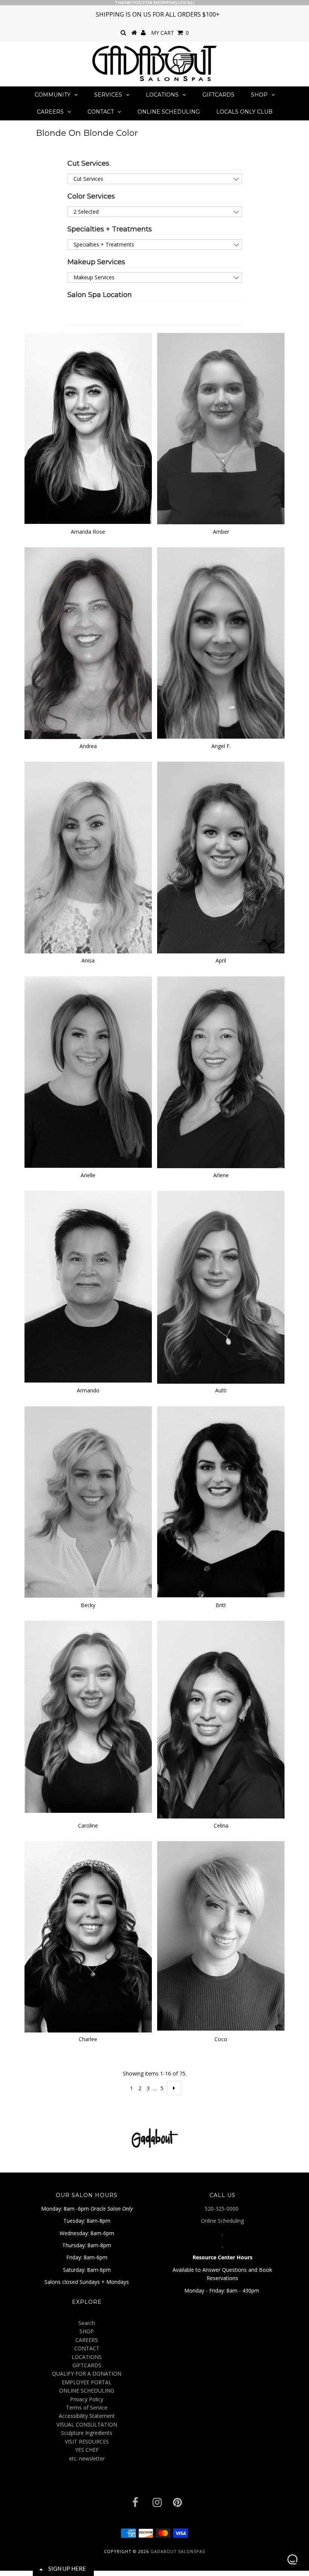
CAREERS (50, 112)
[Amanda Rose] (88, 429)
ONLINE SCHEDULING (169, 112)
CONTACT (101, 112)
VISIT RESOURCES (87, 2441)
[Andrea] (88, 643)
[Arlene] (221, 1072)
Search (87, 2323)
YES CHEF (87, 2450)
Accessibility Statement (87, 2416)
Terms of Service (87, 2407)
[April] (221, 858)
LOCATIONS (162, 95)
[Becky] (88, 1502)
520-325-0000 (222, 2209)
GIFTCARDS (218, 95)
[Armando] (88, 1287)
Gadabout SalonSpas (178, 2551)
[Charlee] (88, 1937)
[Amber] (221, 429)
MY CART (170, 33)
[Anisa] (88, 858)
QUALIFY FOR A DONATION (87, 2374)
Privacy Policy (87, 2399)
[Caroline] (88, 1717)
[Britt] (221, 1502)
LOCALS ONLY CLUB (244, 112)
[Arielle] (88, 1072)
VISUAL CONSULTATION (87, 2424)
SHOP (259, 95)
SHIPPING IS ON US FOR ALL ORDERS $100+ (158, 14)
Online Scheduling (222, 2221)
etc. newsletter (87, 2458)
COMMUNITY (53, 95)
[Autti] (221, 1287)
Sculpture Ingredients (87, 2433)
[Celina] (221, 1720)
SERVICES (108, 95)
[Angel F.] (221, 643)
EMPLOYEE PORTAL (87, 2382)
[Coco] (221, 1936)
